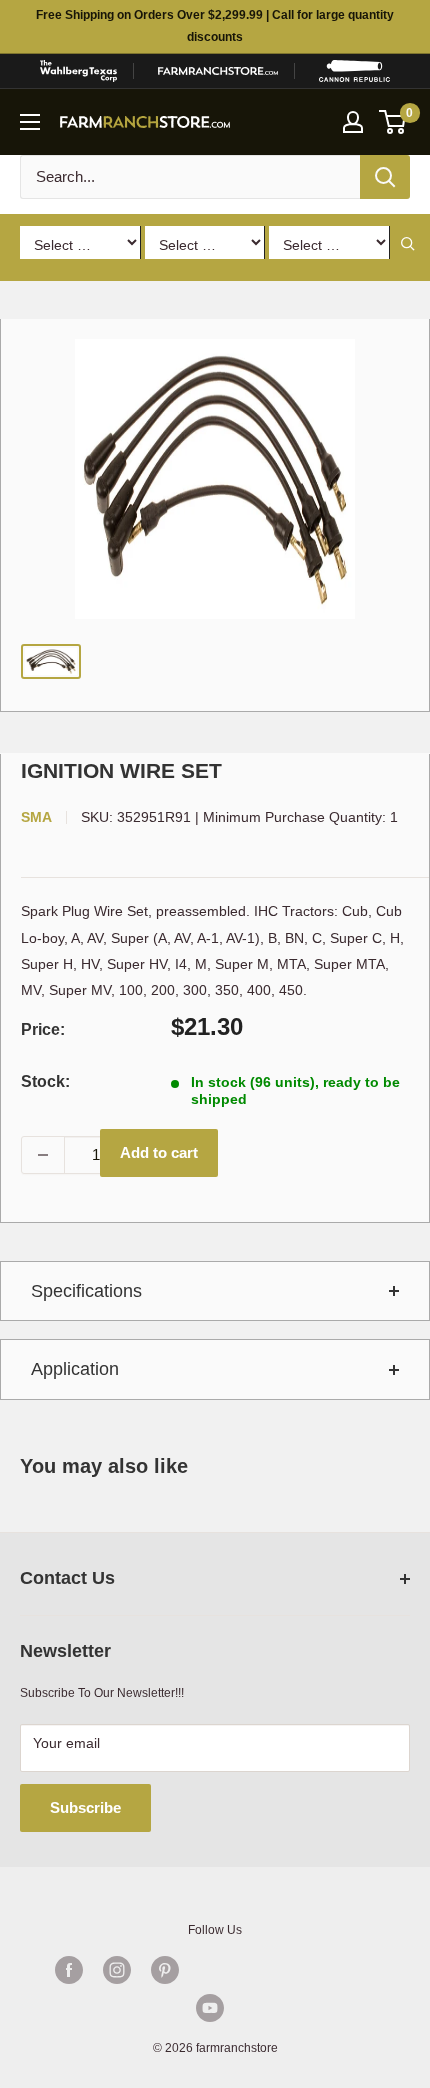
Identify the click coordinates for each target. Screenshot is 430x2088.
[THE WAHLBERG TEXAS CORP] (78, 71)
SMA (36, 817)
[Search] (385, 177)
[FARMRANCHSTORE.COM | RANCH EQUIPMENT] (218, 71)
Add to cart (159, 1152)
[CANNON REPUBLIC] (354, 71)
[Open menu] (30, 122)
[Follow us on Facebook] (69, 1970)
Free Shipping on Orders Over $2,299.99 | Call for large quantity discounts (215, 26)
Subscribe (85, 1807)
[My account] (353, 122)
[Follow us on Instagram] (117, 1970)
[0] (393, 122)
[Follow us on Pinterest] (165, 1970)
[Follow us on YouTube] (210, 2008)
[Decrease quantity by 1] (43, 1155)
